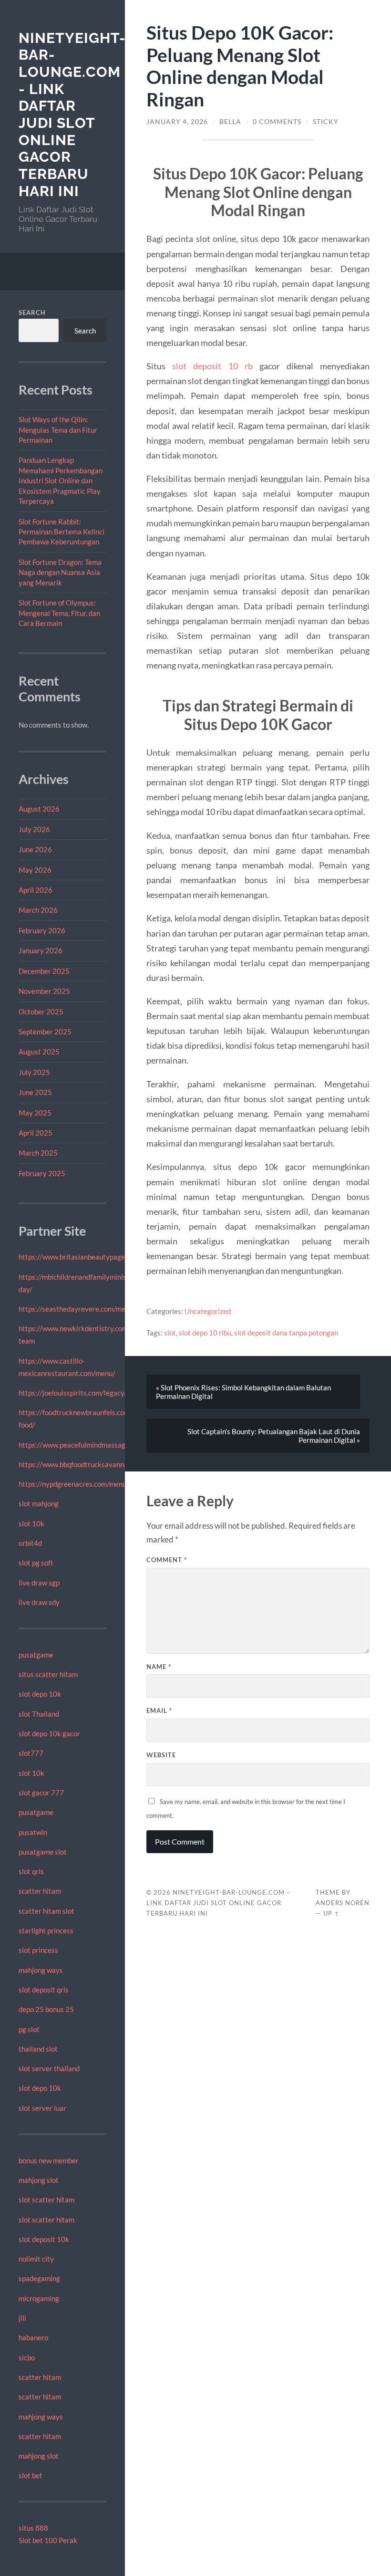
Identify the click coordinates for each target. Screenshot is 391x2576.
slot (170, 1333)
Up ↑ (331, 1913)
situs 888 (33, 2528)
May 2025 (35, 1113)
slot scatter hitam (46, 2200)
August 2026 (39, 809)
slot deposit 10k (44, 2239)
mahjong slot (39, 2180)
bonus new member (49, 2160)
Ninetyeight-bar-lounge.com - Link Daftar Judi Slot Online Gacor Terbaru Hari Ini (72, 115)
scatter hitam (40, 1891)
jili (22, 2318)
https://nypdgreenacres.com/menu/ (74, 1484)
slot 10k (31, 1523)
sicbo (27, 2357)
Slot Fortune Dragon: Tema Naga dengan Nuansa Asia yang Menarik (60, 572)
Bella (230, 122)
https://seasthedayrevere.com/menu (76, 1309)
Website (161, 1755)
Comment (167, 1560)
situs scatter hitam (48, 1674)
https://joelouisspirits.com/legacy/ (73, 1393)
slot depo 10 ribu (205, 1333)
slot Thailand (39, 1714)
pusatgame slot (43, 1852)
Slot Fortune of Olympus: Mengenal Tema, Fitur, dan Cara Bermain (59, 613)
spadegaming (39, 2278)
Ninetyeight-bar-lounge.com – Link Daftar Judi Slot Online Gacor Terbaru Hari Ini (218, 1903)
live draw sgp (39, 1583)
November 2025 (44, 991)
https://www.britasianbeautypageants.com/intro (95, 1257)
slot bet (31, 2475)
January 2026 (41, 950)
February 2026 (42, 930)
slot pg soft (36, 1563)
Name (159, 1667)
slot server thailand (49, 2068)
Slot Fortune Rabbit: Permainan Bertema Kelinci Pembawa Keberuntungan (62, 532)
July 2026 (34, 829)
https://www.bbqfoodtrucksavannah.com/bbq (89, 1464)
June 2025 (35, 1092)
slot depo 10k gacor (49, 1733)
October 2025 (41, 1012)
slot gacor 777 (41, 1793)
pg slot (29, 2029)
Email (159, 1710)
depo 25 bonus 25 (46, 2009)
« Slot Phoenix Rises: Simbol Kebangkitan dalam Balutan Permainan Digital (243, 1392)
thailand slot (38, 2049)
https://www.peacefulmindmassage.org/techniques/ (100, 1445)
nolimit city (36, 2259)
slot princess (38, 1950)
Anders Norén (343, 1903)
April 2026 (36, 890)
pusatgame (36, 1655)
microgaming (39, 2298)
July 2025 (34, 1072)
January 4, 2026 (177, 122)
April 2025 (36, 1133)
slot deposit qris (44, 1990)
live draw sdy (39, 1602)
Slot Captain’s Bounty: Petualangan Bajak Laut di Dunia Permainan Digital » (274, 1436)
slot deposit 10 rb (212, 366)
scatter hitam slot (46, 1911)
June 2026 (35, 849)
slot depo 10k (40, 1694)
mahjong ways (41, 1970)
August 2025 (39, 1052)
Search (32, 313)
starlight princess (46, 1930)
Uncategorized (208, 1311)
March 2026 (38, 910)
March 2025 (38, 1153)
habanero (33, 2337)
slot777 (31, 1753)
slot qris (31, 1871)
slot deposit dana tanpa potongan (286, 1333)
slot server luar (42, 2108)
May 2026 (35, 870)
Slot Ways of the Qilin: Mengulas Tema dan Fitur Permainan (58, 430)
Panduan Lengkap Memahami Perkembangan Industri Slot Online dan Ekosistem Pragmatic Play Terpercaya (61, 480)
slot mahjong (39, 1503)
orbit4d (30, 1543)
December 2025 (44, 971)
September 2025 (45, 1032)
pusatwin (33, 1832)
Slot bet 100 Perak (48, 2540)
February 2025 (42, 1173)
